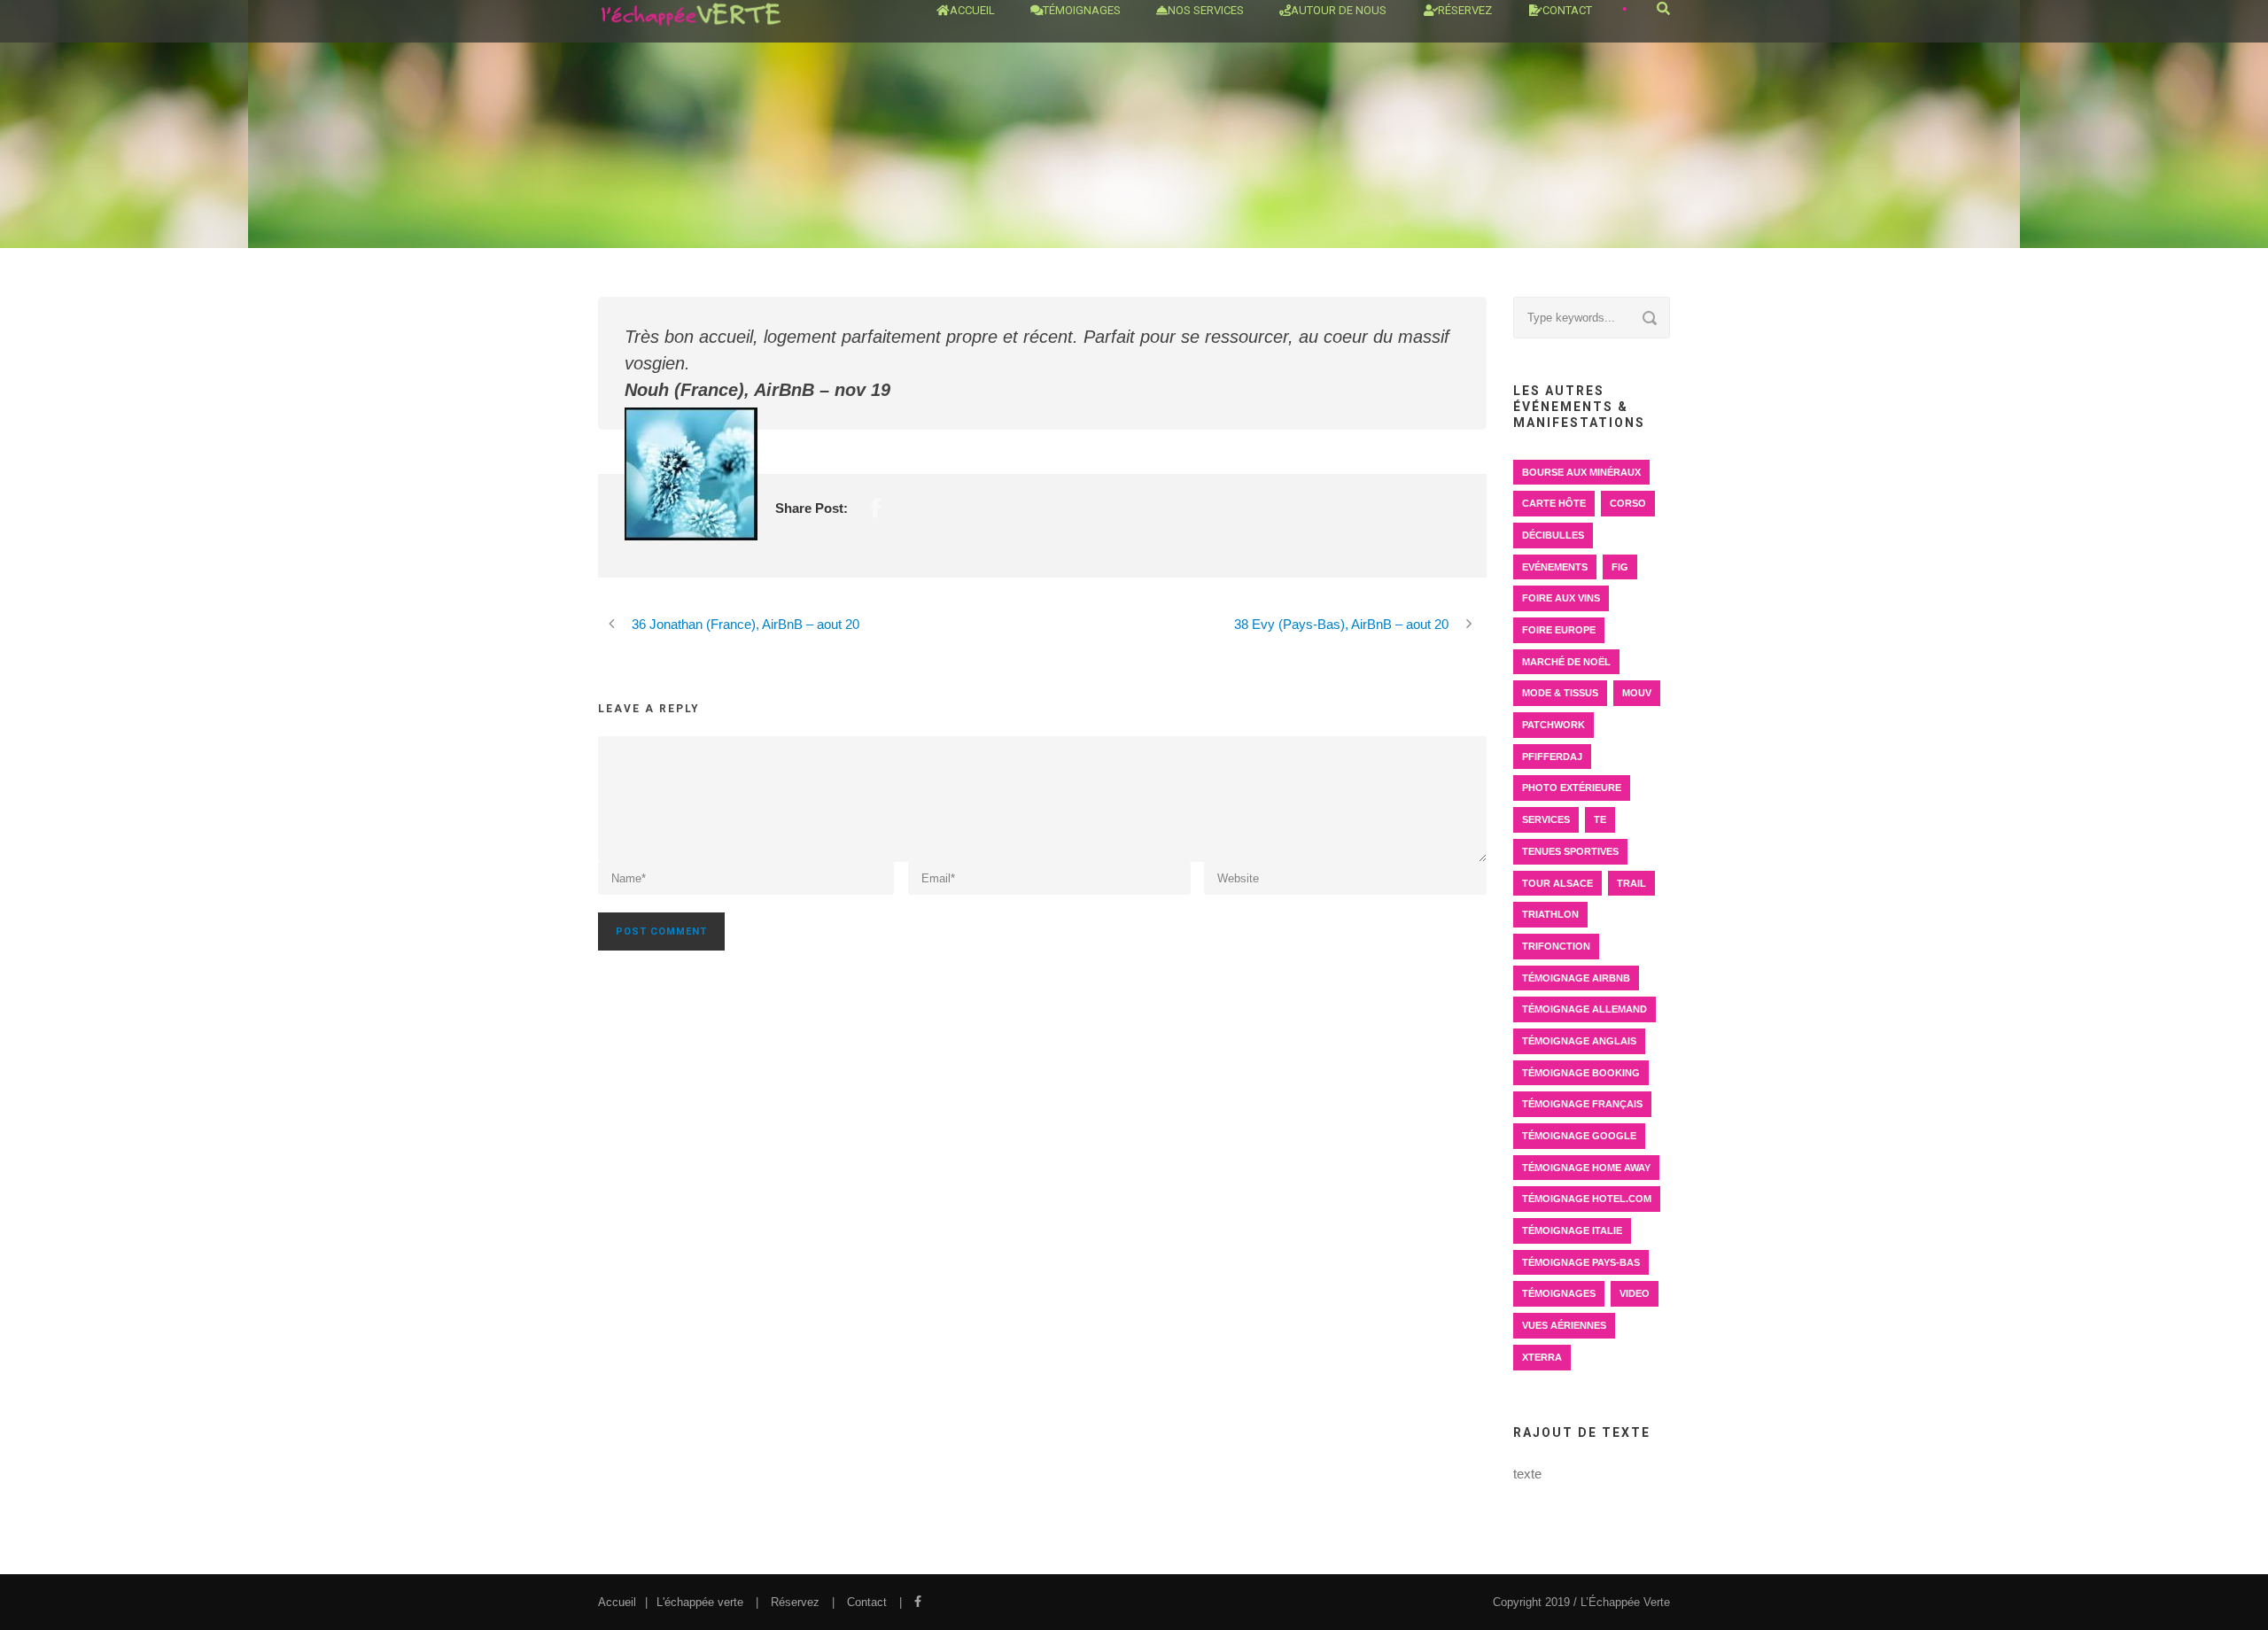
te (1600, 819)
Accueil (972, 10)
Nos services (1206, 10)
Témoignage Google (1579, 1136)
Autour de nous (1339, 10)
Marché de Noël (1566, 662)
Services (1546, 819)
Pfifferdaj (1552, 757)
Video (1635, 1293)
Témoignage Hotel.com (1587, 1199)
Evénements (1555, 567)
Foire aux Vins (1561, 598)
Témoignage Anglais (1579, 1041)
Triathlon (1550, 914)
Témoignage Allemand (1584, 1009)
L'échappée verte (700, 1602)
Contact (1567, 10)
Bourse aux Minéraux (1581, 472)
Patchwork (1553, 725)
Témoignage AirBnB (1576, 978)
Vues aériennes (1564, 1325)
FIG (1620, 567)
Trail (1631, 883)
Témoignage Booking (1581, 1073)
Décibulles (1553, 535)
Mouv (1637, 693)
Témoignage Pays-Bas (1581, 1262)
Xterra (1542, 1357)
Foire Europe (1559, 630)
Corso (1628, 503)
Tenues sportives (1570, 851)
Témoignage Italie (1572, 1230)
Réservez (795, 1602)
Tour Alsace (1557, 883)
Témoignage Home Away (1586, 1168)
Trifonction (1556, 946)
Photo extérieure (1572, 788)
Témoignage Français (1582, 1104)
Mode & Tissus (1560, 693)
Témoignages (1082, 10)
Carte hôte (1554, 503)
